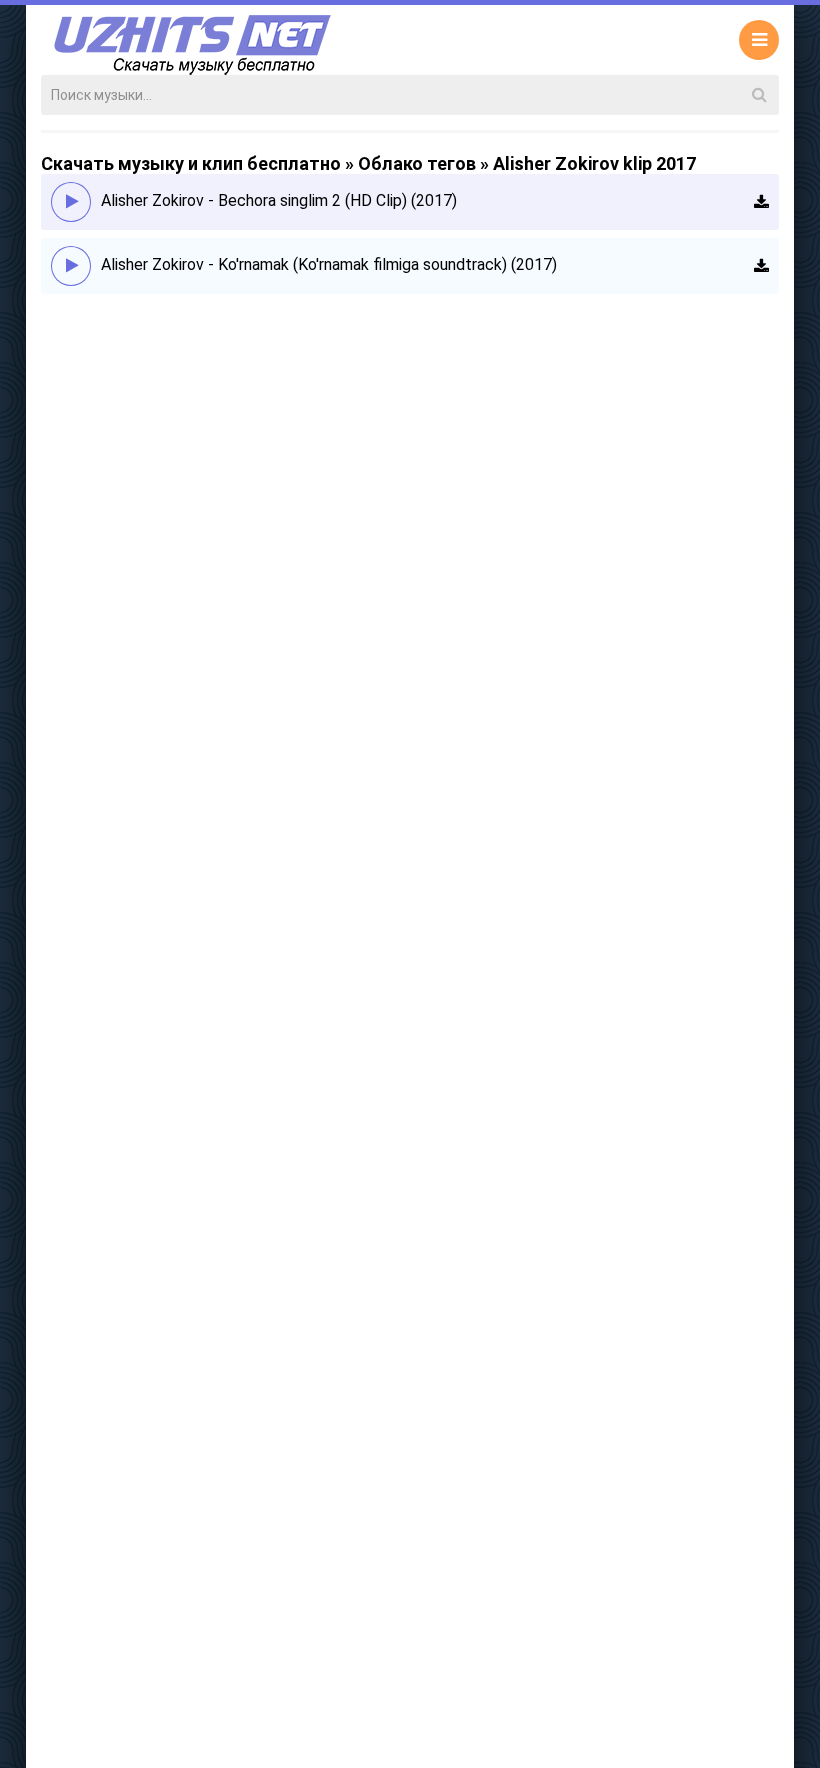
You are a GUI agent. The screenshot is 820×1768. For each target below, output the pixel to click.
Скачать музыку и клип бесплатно (191, 163)
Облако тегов (417, 163)
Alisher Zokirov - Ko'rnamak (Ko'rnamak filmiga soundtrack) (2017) (329, 264)
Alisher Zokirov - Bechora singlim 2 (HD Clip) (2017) (279, 200)
